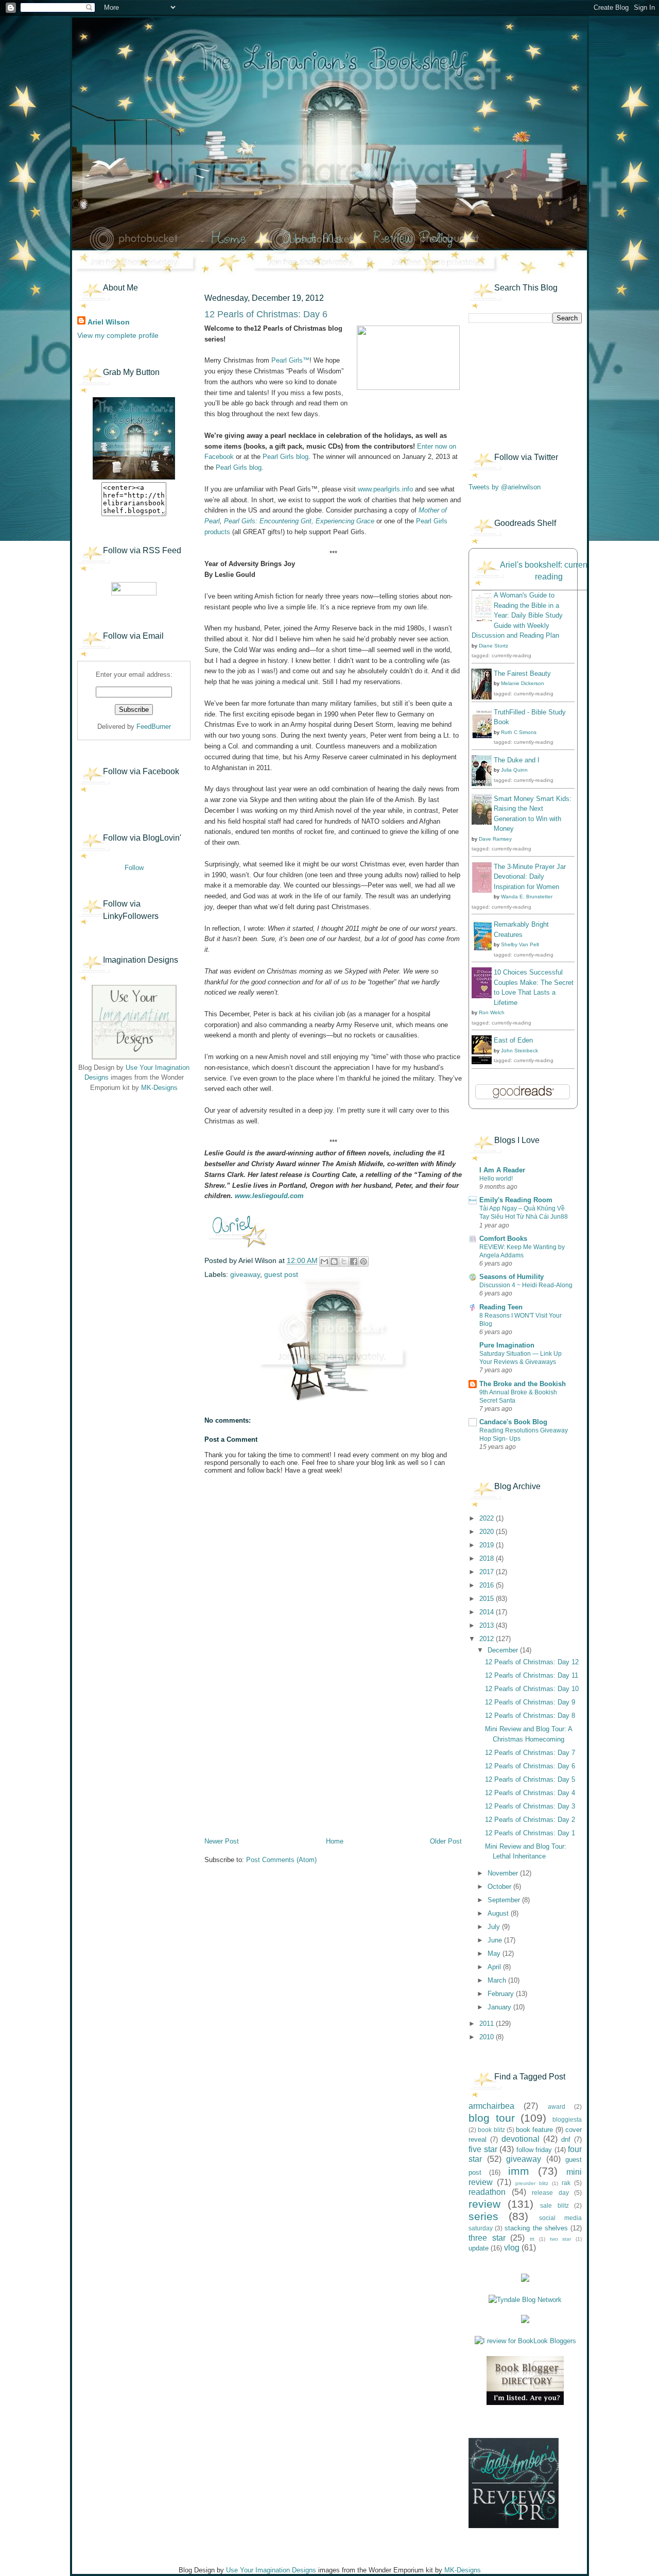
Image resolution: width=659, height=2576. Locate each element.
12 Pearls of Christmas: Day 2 (530, 1820)
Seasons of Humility (511, 1277)
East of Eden (513, 1040)
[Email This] (324, 1261)
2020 (488, 1532)
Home (335, 1841)
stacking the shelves (536, 2228)
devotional (521, 2139)
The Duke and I (517, 760)
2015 (488, 1599)
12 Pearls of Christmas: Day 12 (532, 1662)
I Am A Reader (502, 1170)
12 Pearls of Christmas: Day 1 (530, 1833)
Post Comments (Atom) (281, 1860)
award (557, 2106)
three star (487, 2238)
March (498, 1980)
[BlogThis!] (334, 1261)
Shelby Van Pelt (520, 944)
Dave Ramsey (495, 839)
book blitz (491, 2130)
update (479, 2248)
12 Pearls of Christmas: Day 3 (530, 1806)
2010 (488, 2037)
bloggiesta (567, 2119)
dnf (566, 2139)
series (483, 2216)
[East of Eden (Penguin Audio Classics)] (484, 1062)
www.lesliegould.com (269, 1196)
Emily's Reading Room (516, 1200)
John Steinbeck (519, 1051)
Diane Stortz (493, 646)
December (504, 1650)
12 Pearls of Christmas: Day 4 (530, 1793)
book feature (534, 2130)
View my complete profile (118, 335)
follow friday (534, 2150)
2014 (488, 1612)
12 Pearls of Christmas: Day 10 (532, 1689)
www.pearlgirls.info (385, 489)
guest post (281, 1274)
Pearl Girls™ (290, 360)
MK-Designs (159, 1088)
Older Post (446, 1841)
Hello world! (496, 1179)
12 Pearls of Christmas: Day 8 (530, 1716)
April (495, 1967)
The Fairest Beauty (522, 673)
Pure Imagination (507, 1345)
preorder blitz (532, 2183)
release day (550, 2193)
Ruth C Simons (519, 732)
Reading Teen (501, 1307)
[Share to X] (344, 1261)
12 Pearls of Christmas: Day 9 (530, 1702)
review (484, 2204)
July (495, 1927)
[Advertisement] (129, 1164)
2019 (488, 1545)
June (496, 1940)
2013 (488, 1625)
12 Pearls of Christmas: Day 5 (530, 1779)
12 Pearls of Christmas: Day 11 (532, 1675)
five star (483, 2149)
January (500, 2007)
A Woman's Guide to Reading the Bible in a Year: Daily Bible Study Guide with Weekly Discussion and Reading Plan (517, 615)
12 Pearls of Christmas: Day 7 (530, 1753)
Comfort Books (503, 1239)
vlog (512, 2248)
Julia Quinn (514, 770)
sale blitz (554, 2205)
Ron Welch (492, 1012)
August (499, 1913)
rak (566, 2183)
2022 (488, 1518)
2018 (488, 1558)
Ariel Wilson (109, 322)
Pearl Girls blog (285, 457)
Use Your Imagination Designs (271, 2570)
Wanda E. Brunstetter (527, 897)
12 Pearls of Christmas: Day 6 (530, 1766)
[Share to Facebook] (354, 1261)
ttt (532, 2239)
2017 (488, 1572)
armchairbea (491, 2106)
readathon (487, 2192)
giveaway (245, 1274)
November (504, 1873)
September (505, 1900)
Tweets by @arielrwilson (505, 487)
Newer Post (222, 1841)
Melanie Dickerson (523, 683)
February (502, 1994)
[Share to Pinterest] (363, 1261)
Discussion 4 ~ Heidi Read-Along (526, 1285)
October (500, 1887)
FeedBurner (154, 727)
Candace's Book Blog (513, 1422)
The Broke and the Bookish (523, 1384)
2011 (488, 2024)
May (495, 1954)
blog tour (492, 2118)
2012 (488, 1639)
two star (561, 2239)
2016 (488, 1585)
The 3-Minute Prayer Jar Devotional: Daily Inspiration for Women (530, 877)
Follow (134, 868)
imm (519, 2171)
